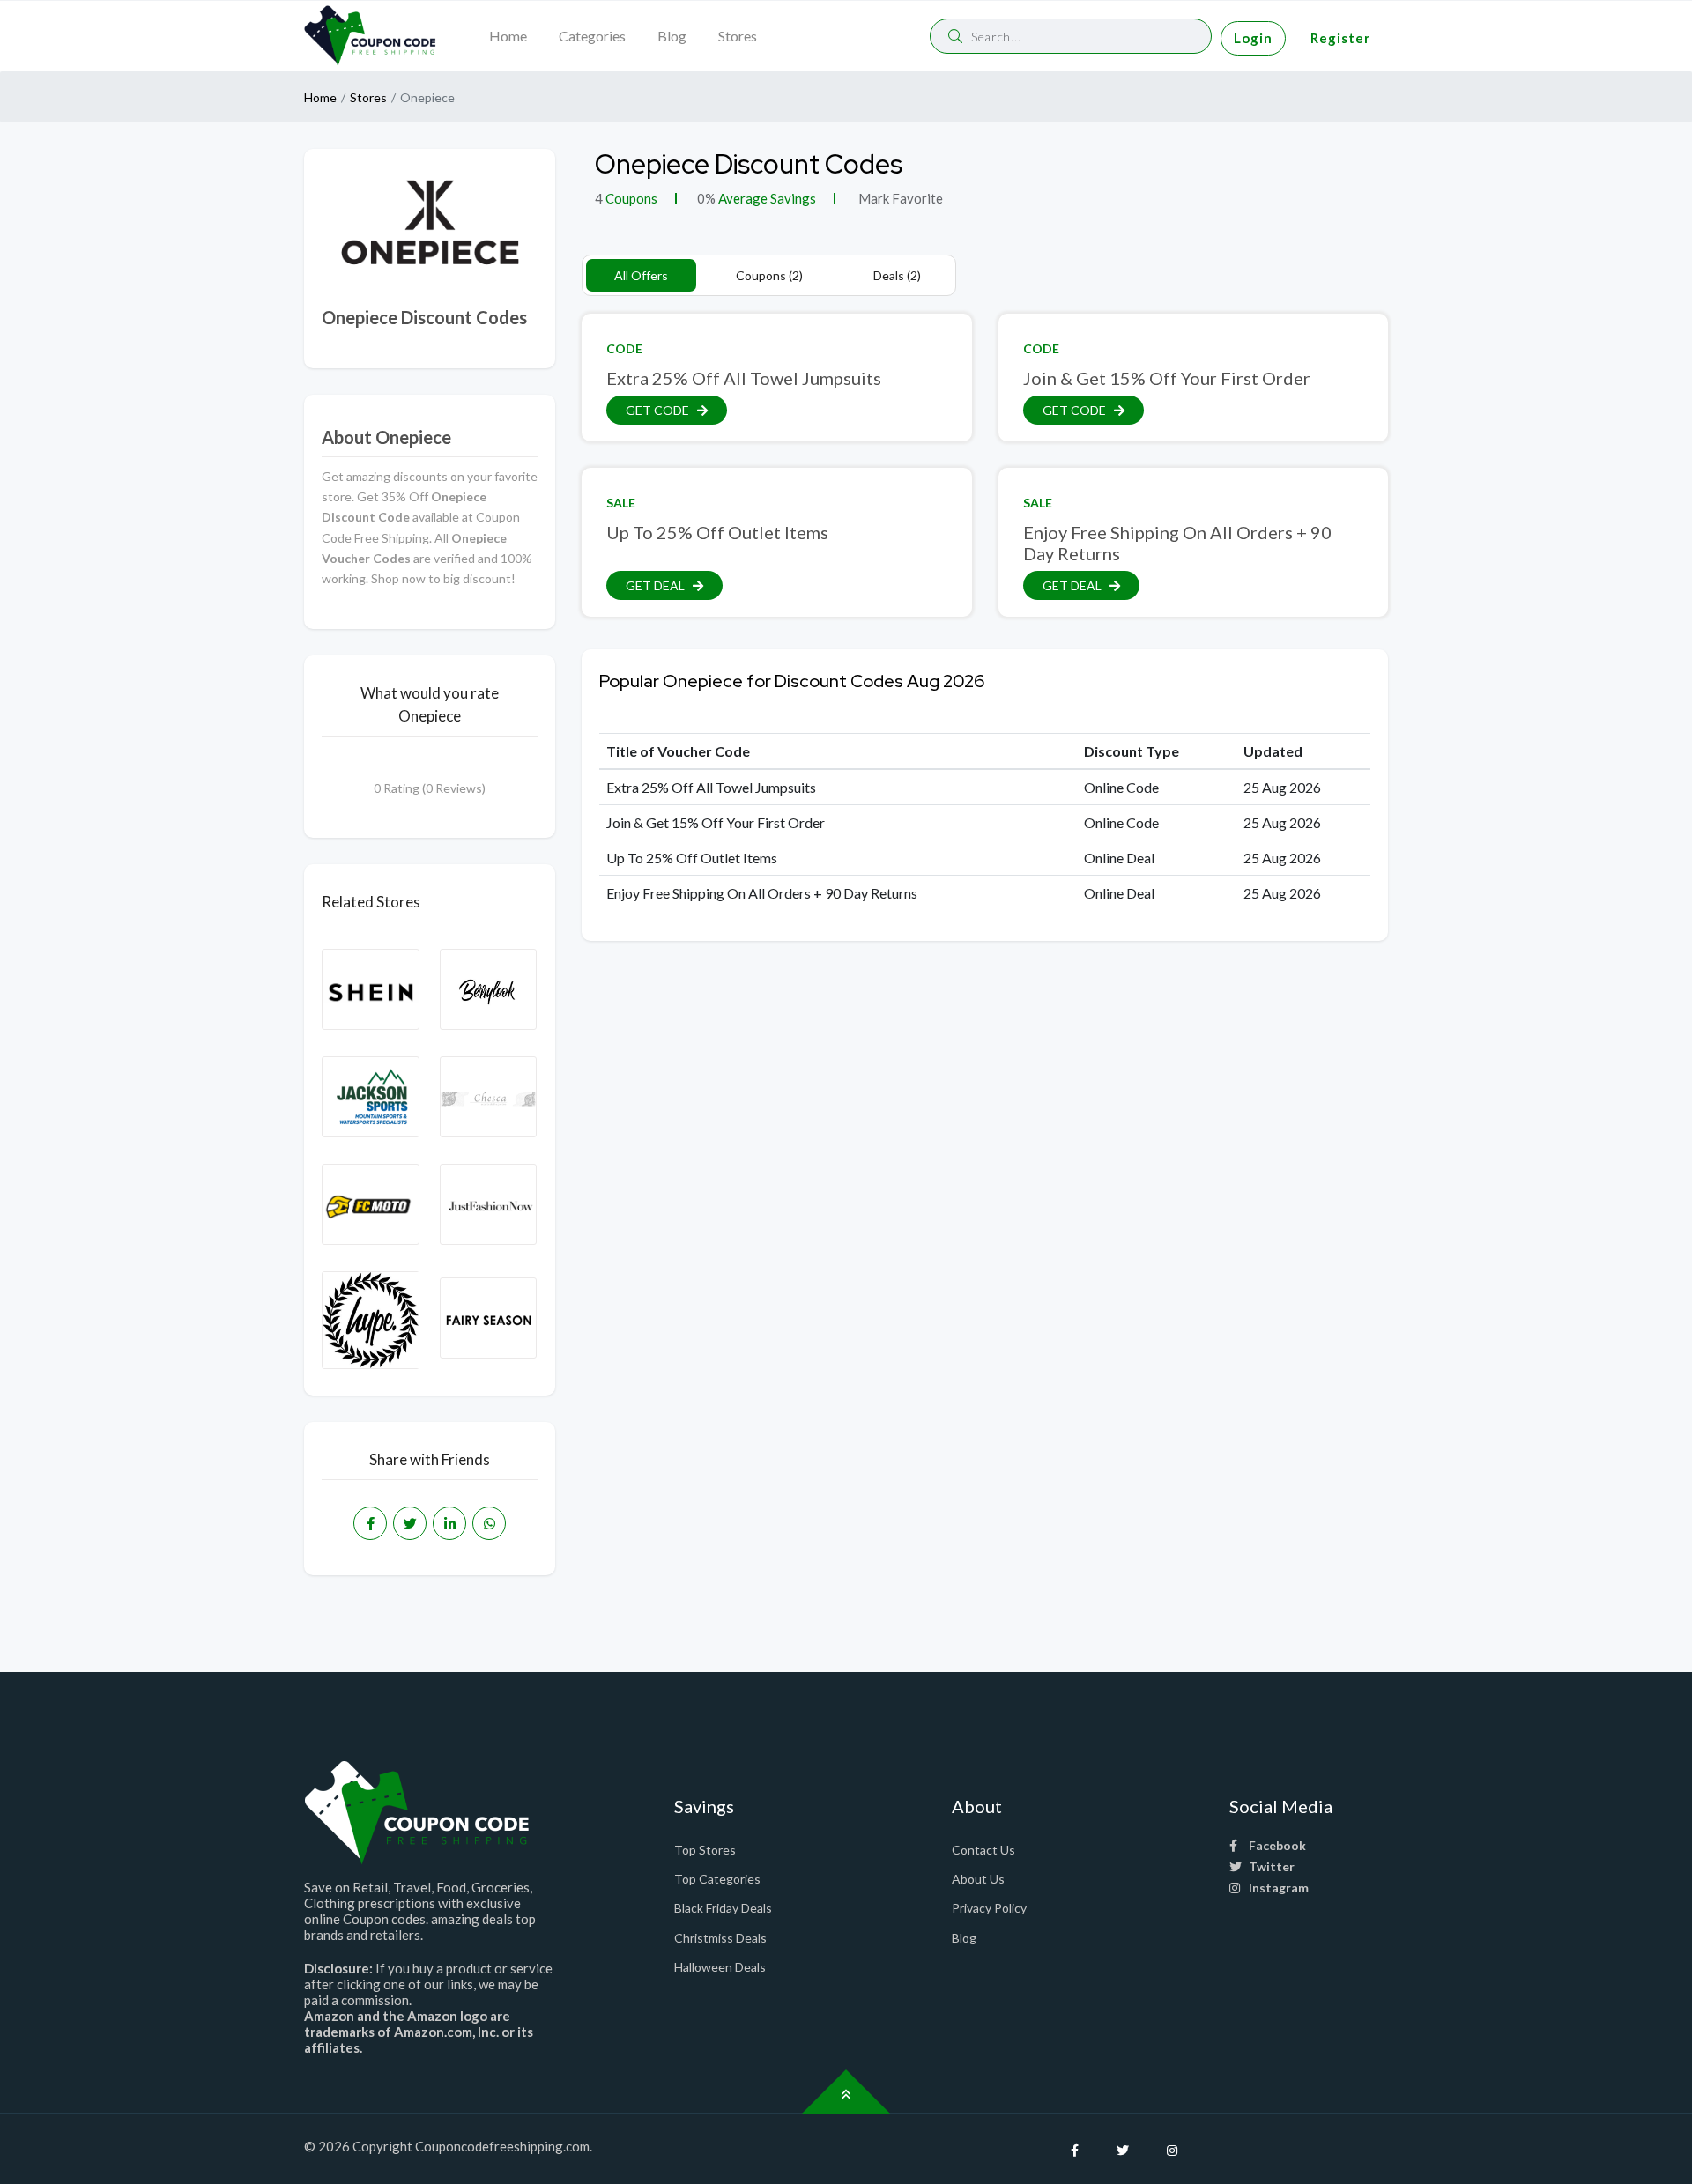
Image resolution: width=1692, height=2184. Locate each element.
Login (1253, 38)
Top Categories (717, 1879)
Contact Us (983, 1850)
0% (706, 198)
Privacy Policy (989, 1908)
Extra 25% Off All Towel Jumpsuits (744, 378)
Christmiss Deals (720, 1938)
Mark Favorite (899, 198)
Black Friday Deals (723, 1908)
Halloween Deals (720, 1967)
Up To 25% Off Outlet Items (717, 532)
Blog (672, 36)
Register (1340, 38)
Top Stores (705, 1850)
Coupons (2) (769, 275)
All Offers (641, 275)
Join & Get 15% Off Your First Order (1167, 378)
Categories (592, 36)
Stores (738, 36)
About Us (978, 1879)
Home (508, 36)
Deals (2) (897, 275)
